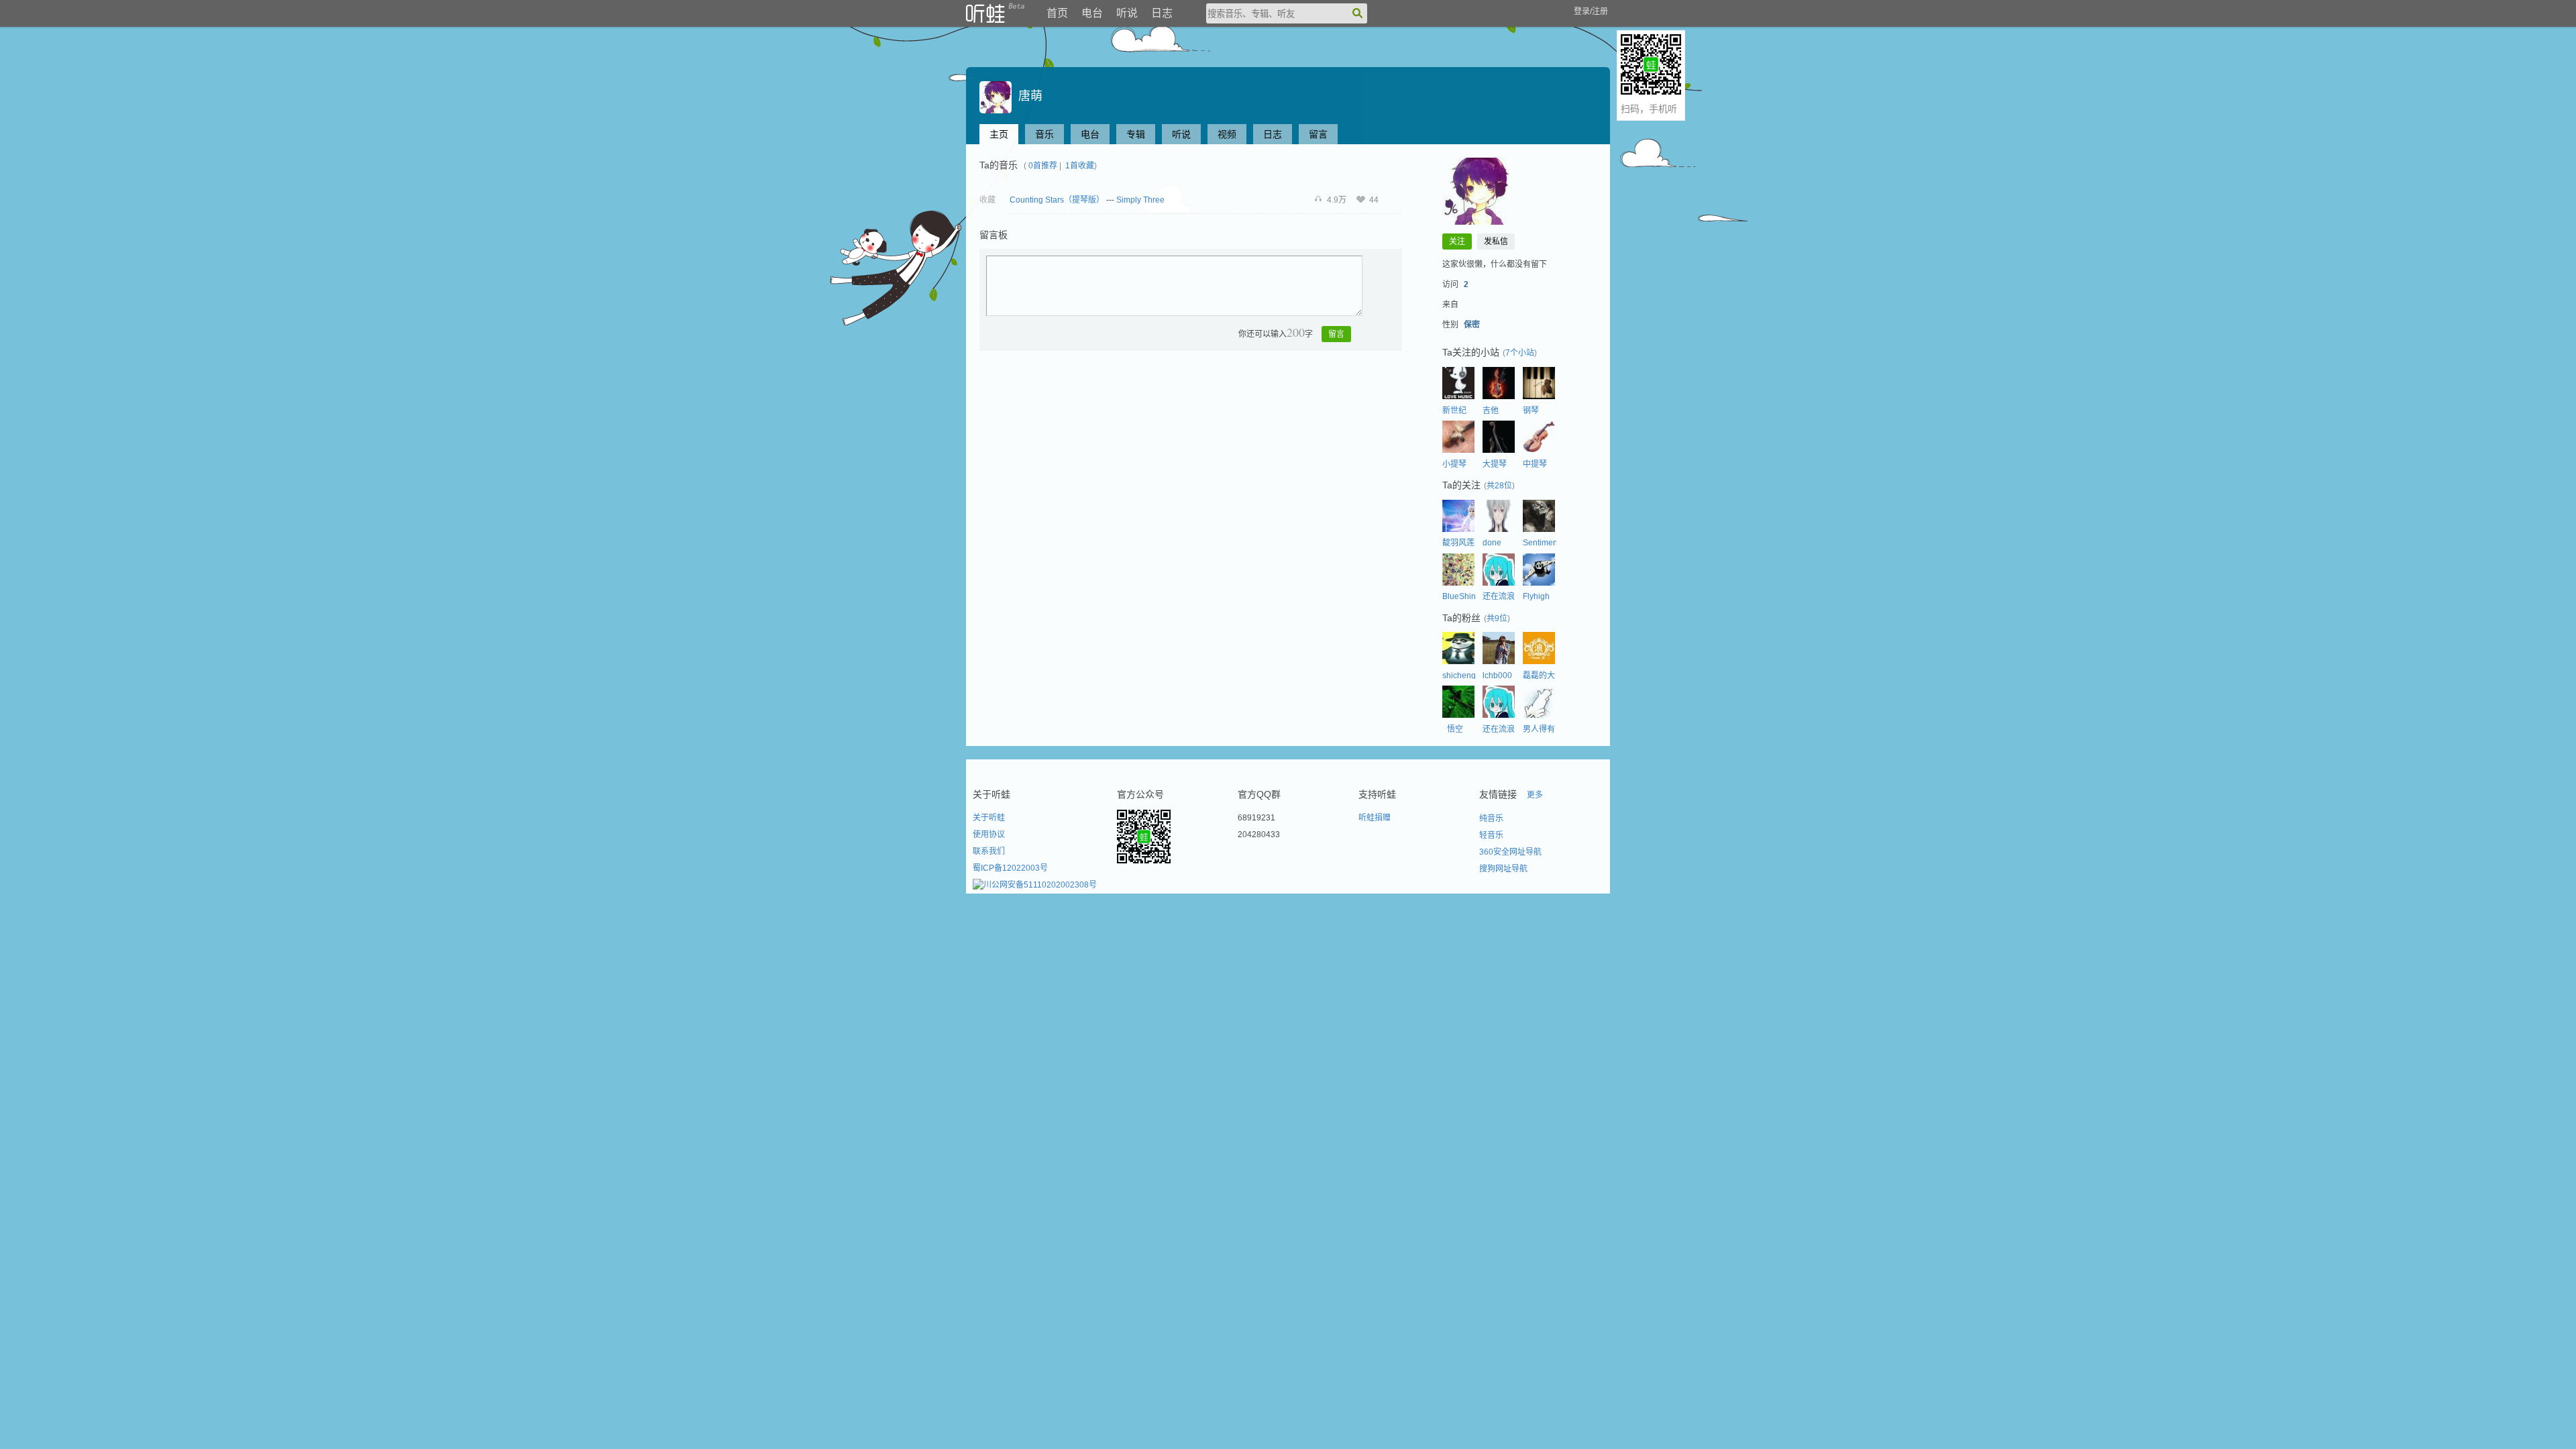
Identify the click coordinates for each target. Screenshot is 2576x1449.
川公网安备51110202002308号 (1040, 885)
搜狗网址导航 (1503, 869)
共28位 (1499, 486)
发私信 (1496, 241)
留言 (1318, 134)
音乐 (1044, 134)
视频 (1227, 134)
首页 (1057, 13)
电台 (1092, 13)
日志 (1162, 13)
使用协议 (989, 835)
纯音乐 (1491, 818)
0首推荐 (1043, 166)
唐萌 (1027, 96)
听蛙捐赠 (1375, 818)
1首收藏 (1080, 166)
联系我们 (989, 851)
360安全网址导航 (1510, 852)
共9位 (1497, 619)
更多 (1535, 795)
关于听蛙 (989, 818)
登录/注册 (1591, 11)
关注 (1457, 241)
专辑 (1136, 134)
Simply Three (1140, 200)
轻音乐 (1491, 835)
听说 (1127, 13)
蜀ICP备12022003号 (1010, 868)
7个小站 (1520, 353)
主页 (999, 134)
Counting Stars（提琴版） (1057, 200)
